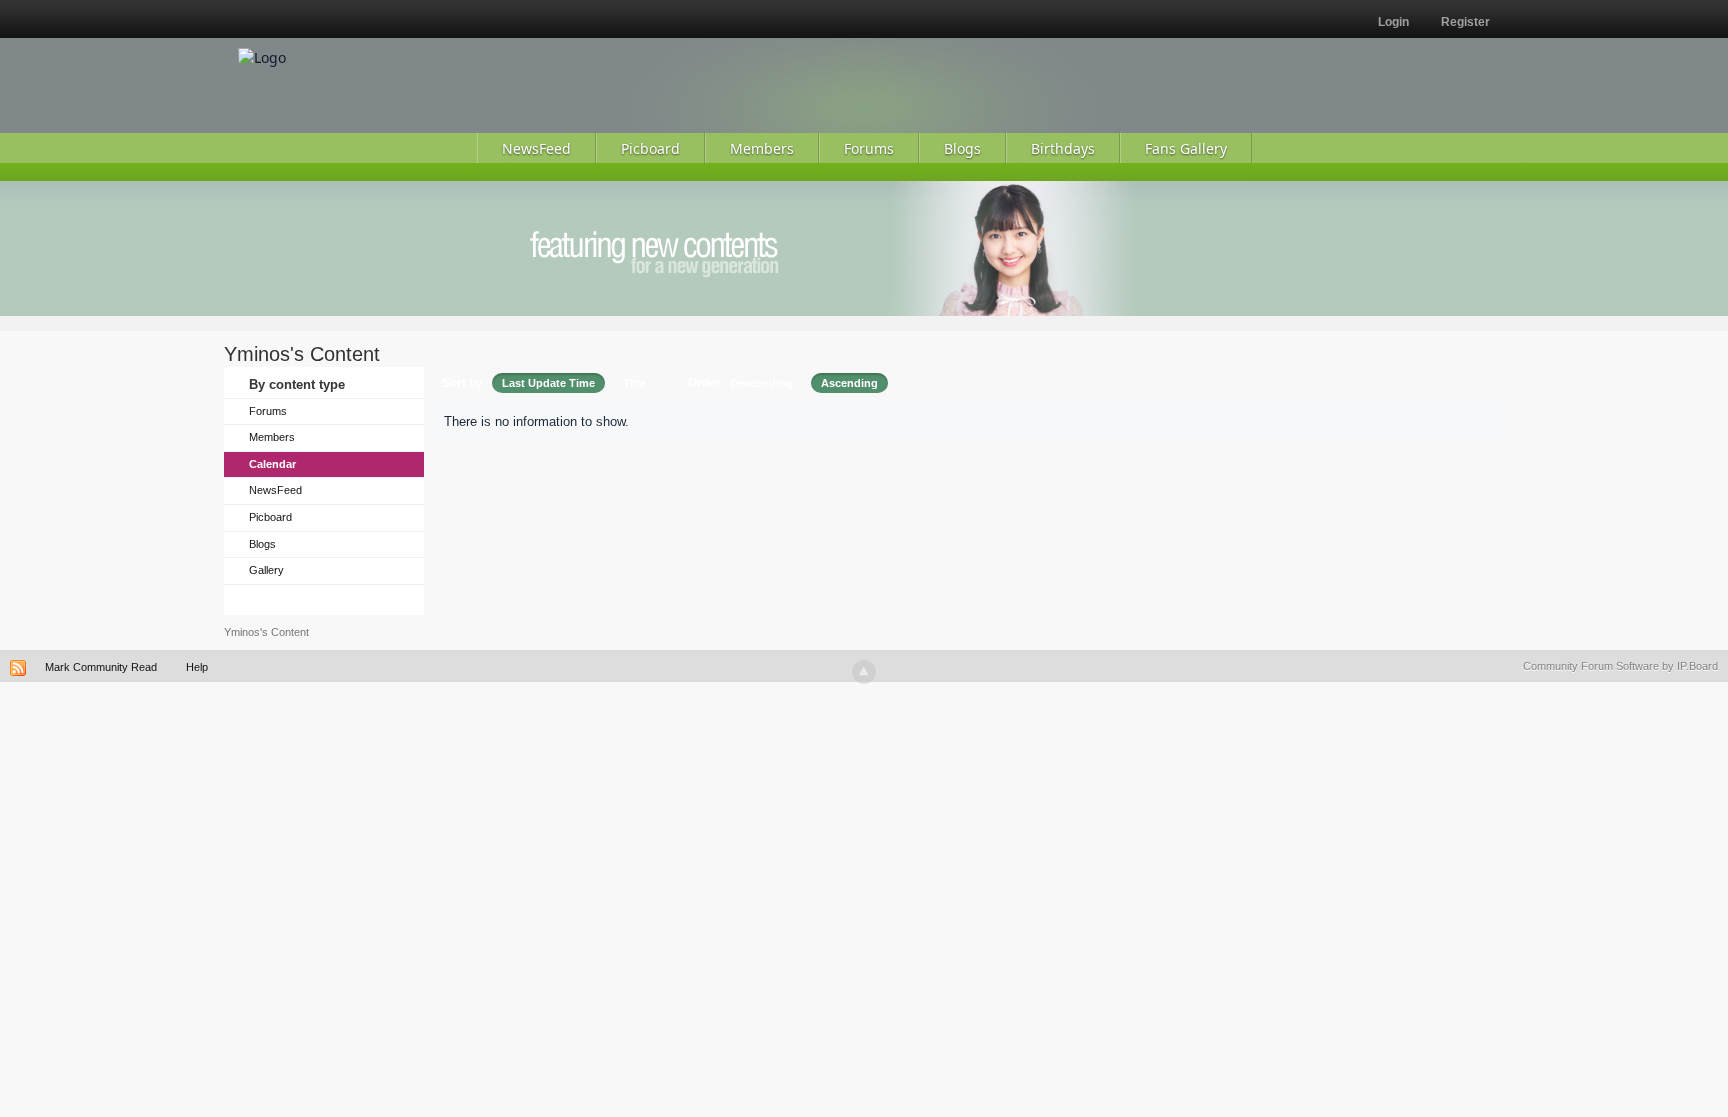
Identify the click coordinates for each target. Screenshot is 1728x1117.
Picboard (270, 517)
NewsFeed (275, 490)
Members (272, 437)
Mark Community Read (101, 667)
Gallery (266, 570)
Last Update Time (548, 383)
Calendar (272, 464)
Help (197, 667)
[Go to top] (864, 672)
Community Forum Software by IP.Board (1620, 666)
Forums (268, 411)
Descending (761, 383)
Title (634, 383)
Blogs (262, 544)
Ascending (849, 383)
